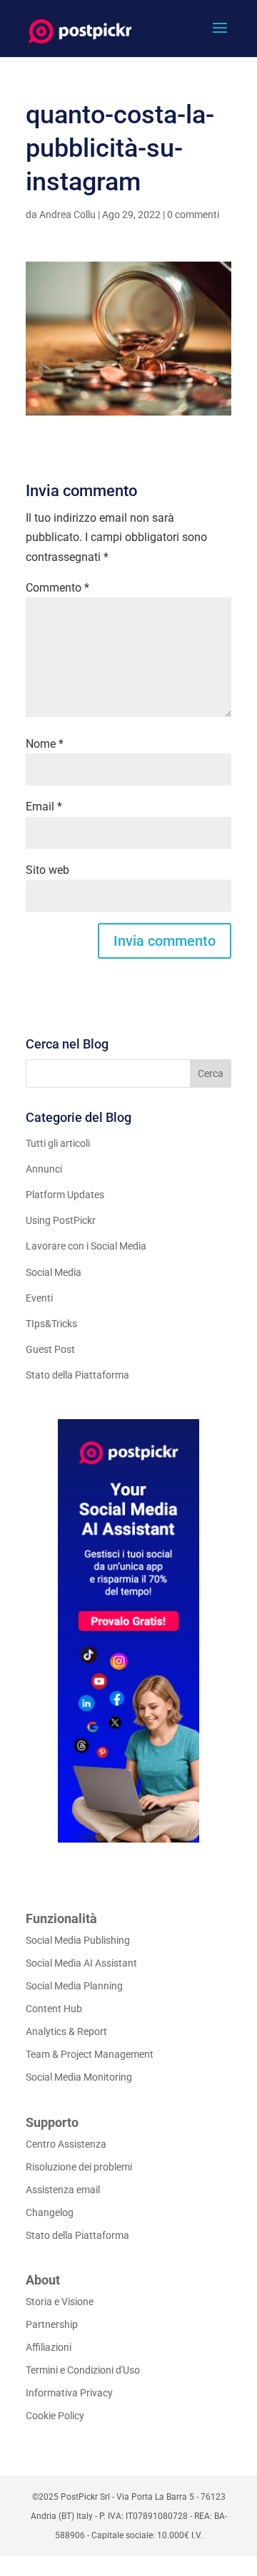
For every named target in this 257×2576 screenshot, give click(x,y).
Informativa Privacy (69, 2393)
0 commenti (193, 215)
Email (44, 807)
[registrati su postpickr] (128, 1631)
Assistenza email (63, 2190)
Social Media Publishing (78, 1940)
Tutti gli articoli (58, 1143)
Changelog (50, 2212)
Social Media (54, 1272)
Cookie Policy (55, 2416)
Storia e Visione (60, 2302)
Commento (57, 588)
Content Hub (54, 2009)
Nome (45, 744)
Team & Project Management (90, 2054)
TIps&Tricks (51, 1324)
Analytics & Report (66, 2031)
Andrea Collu (67, 215)
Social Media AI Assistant (81, 1963)
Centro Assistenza (66, 2144)
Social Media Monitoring (79, 2077)
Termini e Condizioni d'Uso (83, 2370)
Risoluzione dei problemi (79, 2167)
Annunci (44, 1169)
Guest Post (50, 1349)
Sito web (47, 870)
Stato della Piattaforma (77, 1375)
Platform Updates (65, 1195)
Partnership (52, 2324)
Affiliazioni (49, 2347)
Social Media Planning (74, 1986)
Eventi (39, 1298)
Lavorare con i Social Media (86, 1246)
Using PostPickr (61, 1220)
